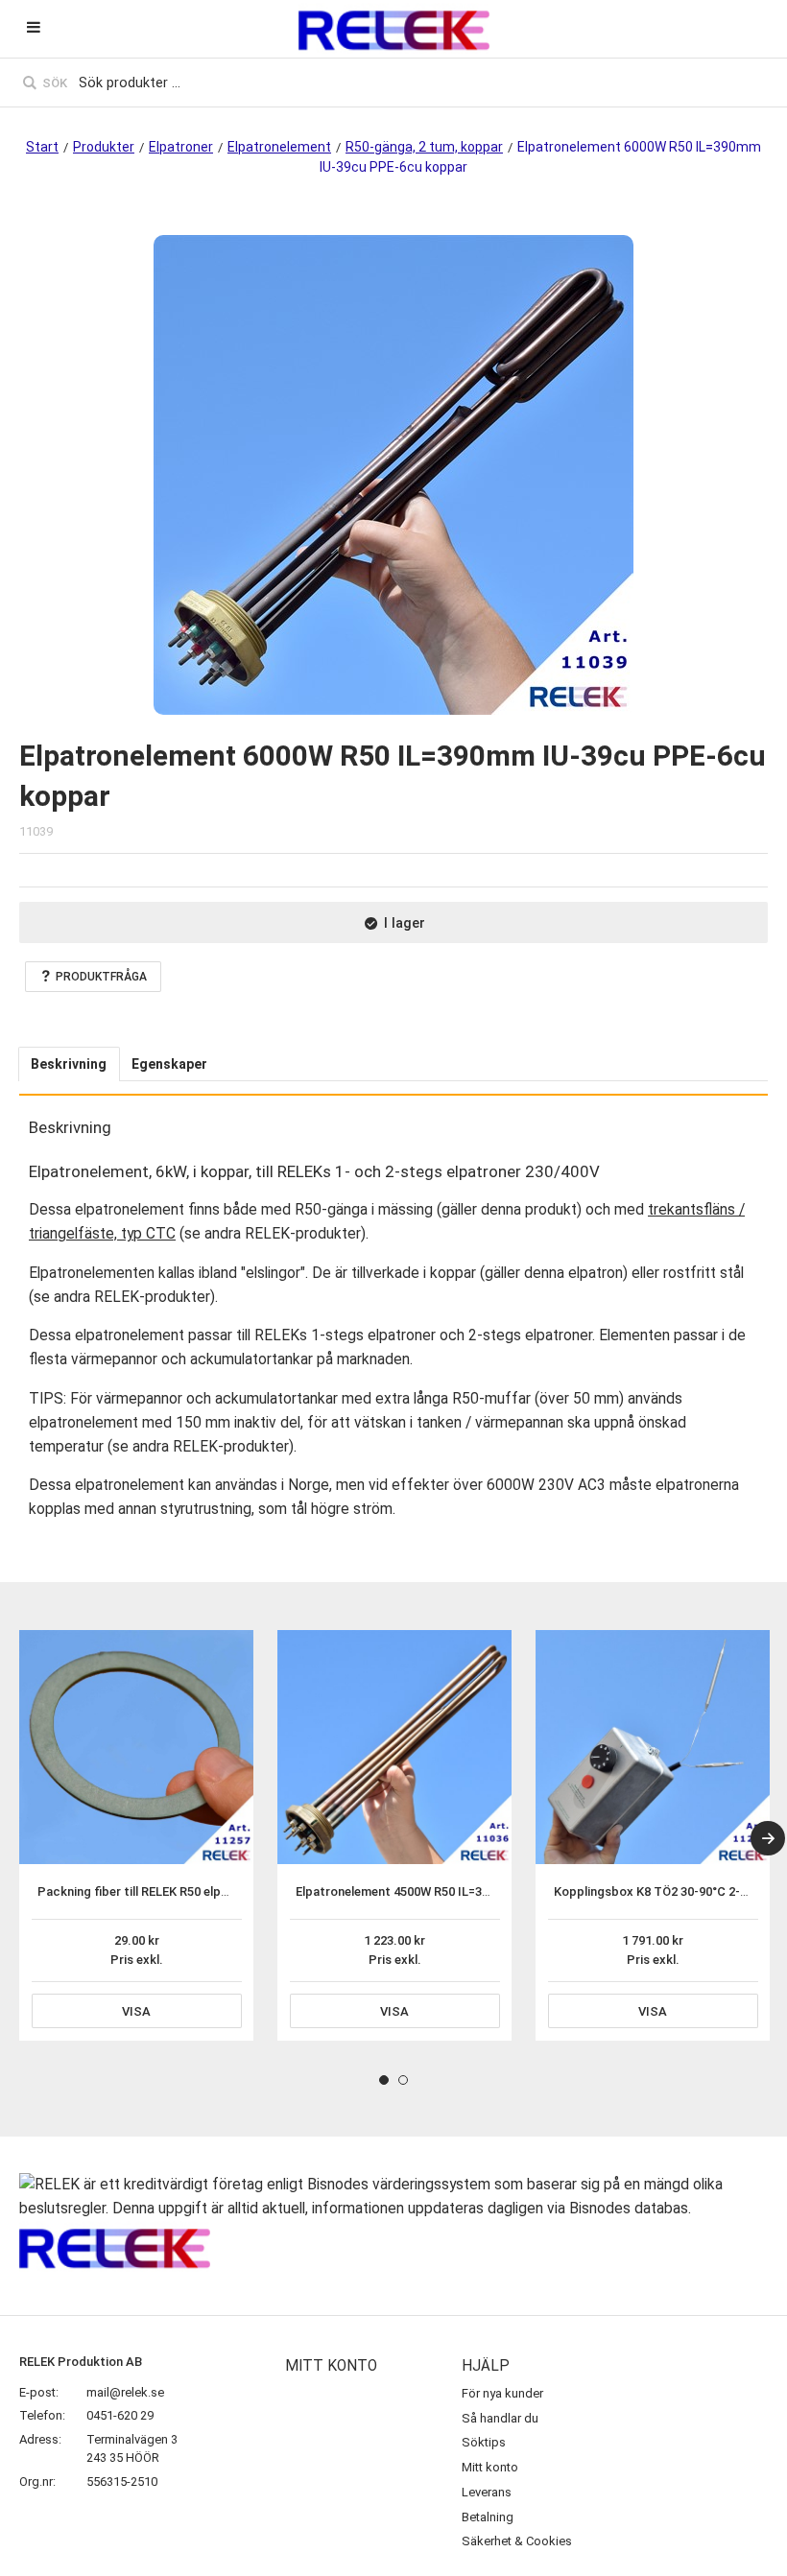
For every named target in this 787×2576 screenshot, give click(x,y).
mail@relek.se (125, 2392)
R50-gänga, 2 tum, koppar (424, 147)
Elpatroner (181, 147)
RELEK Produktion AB (81, 2362)
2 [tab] (403, 2080)
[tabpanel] (136, 1835)
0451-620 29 (120, 2415)
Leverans (487, 2492)
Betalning (488, 2517)
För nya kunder (502, 2393)
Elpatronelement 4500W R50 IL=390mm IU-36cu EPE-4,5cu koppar (482, 1891)
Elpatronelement (279, 147)
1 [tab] (384, 2080)
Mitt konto (490, 2467)
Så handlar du (500, 2418)
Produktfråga (101, 977)
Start (42, 147)
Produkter (104, 147)
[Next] (768, 1838)
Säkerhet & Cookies (517, 2541)
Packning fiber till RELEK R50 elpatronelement (168, 1891)
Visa (136, 2011)
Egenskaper (169, 1064)
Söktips (484, 2442)
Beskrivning (69, 1064)
